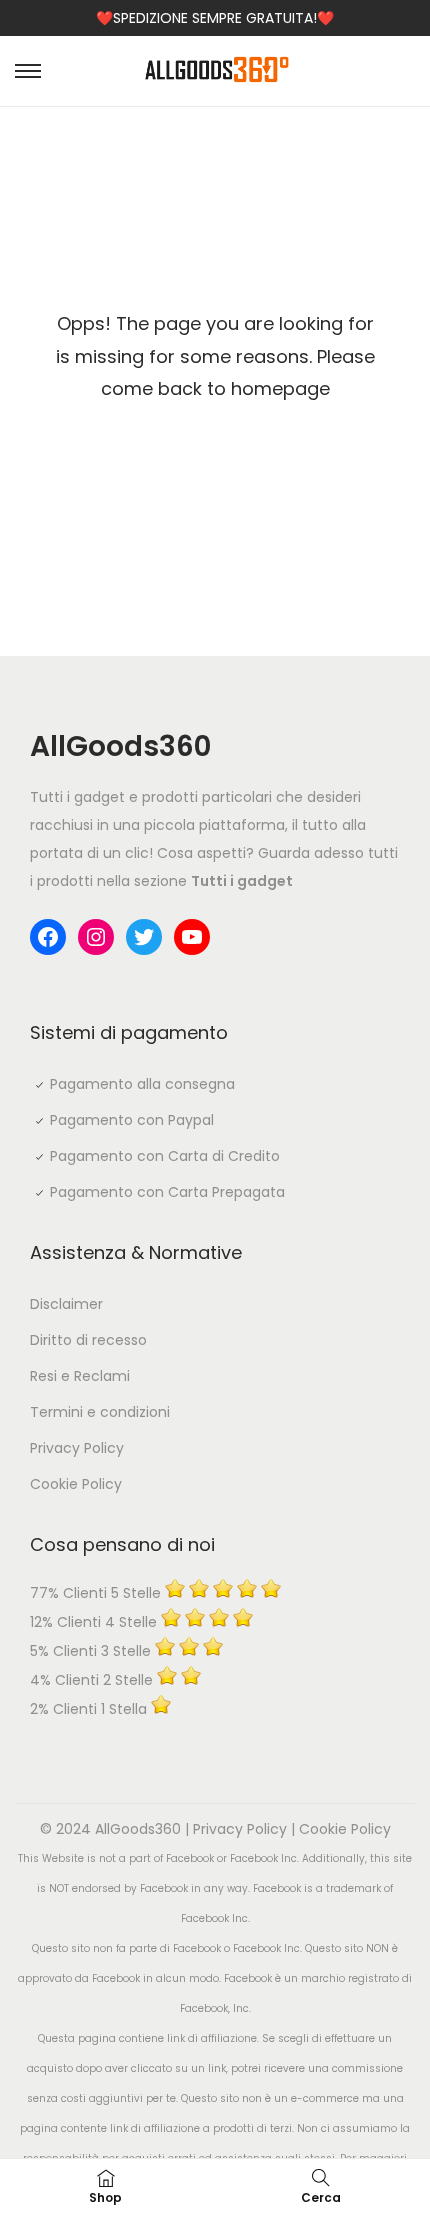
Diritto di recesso (88, 1340)
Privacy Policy (77, 1448)
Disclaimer (66, 1304)
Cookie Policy (76, 1484)
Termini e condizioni (100, 1412)
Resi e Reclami (80, 1376)
